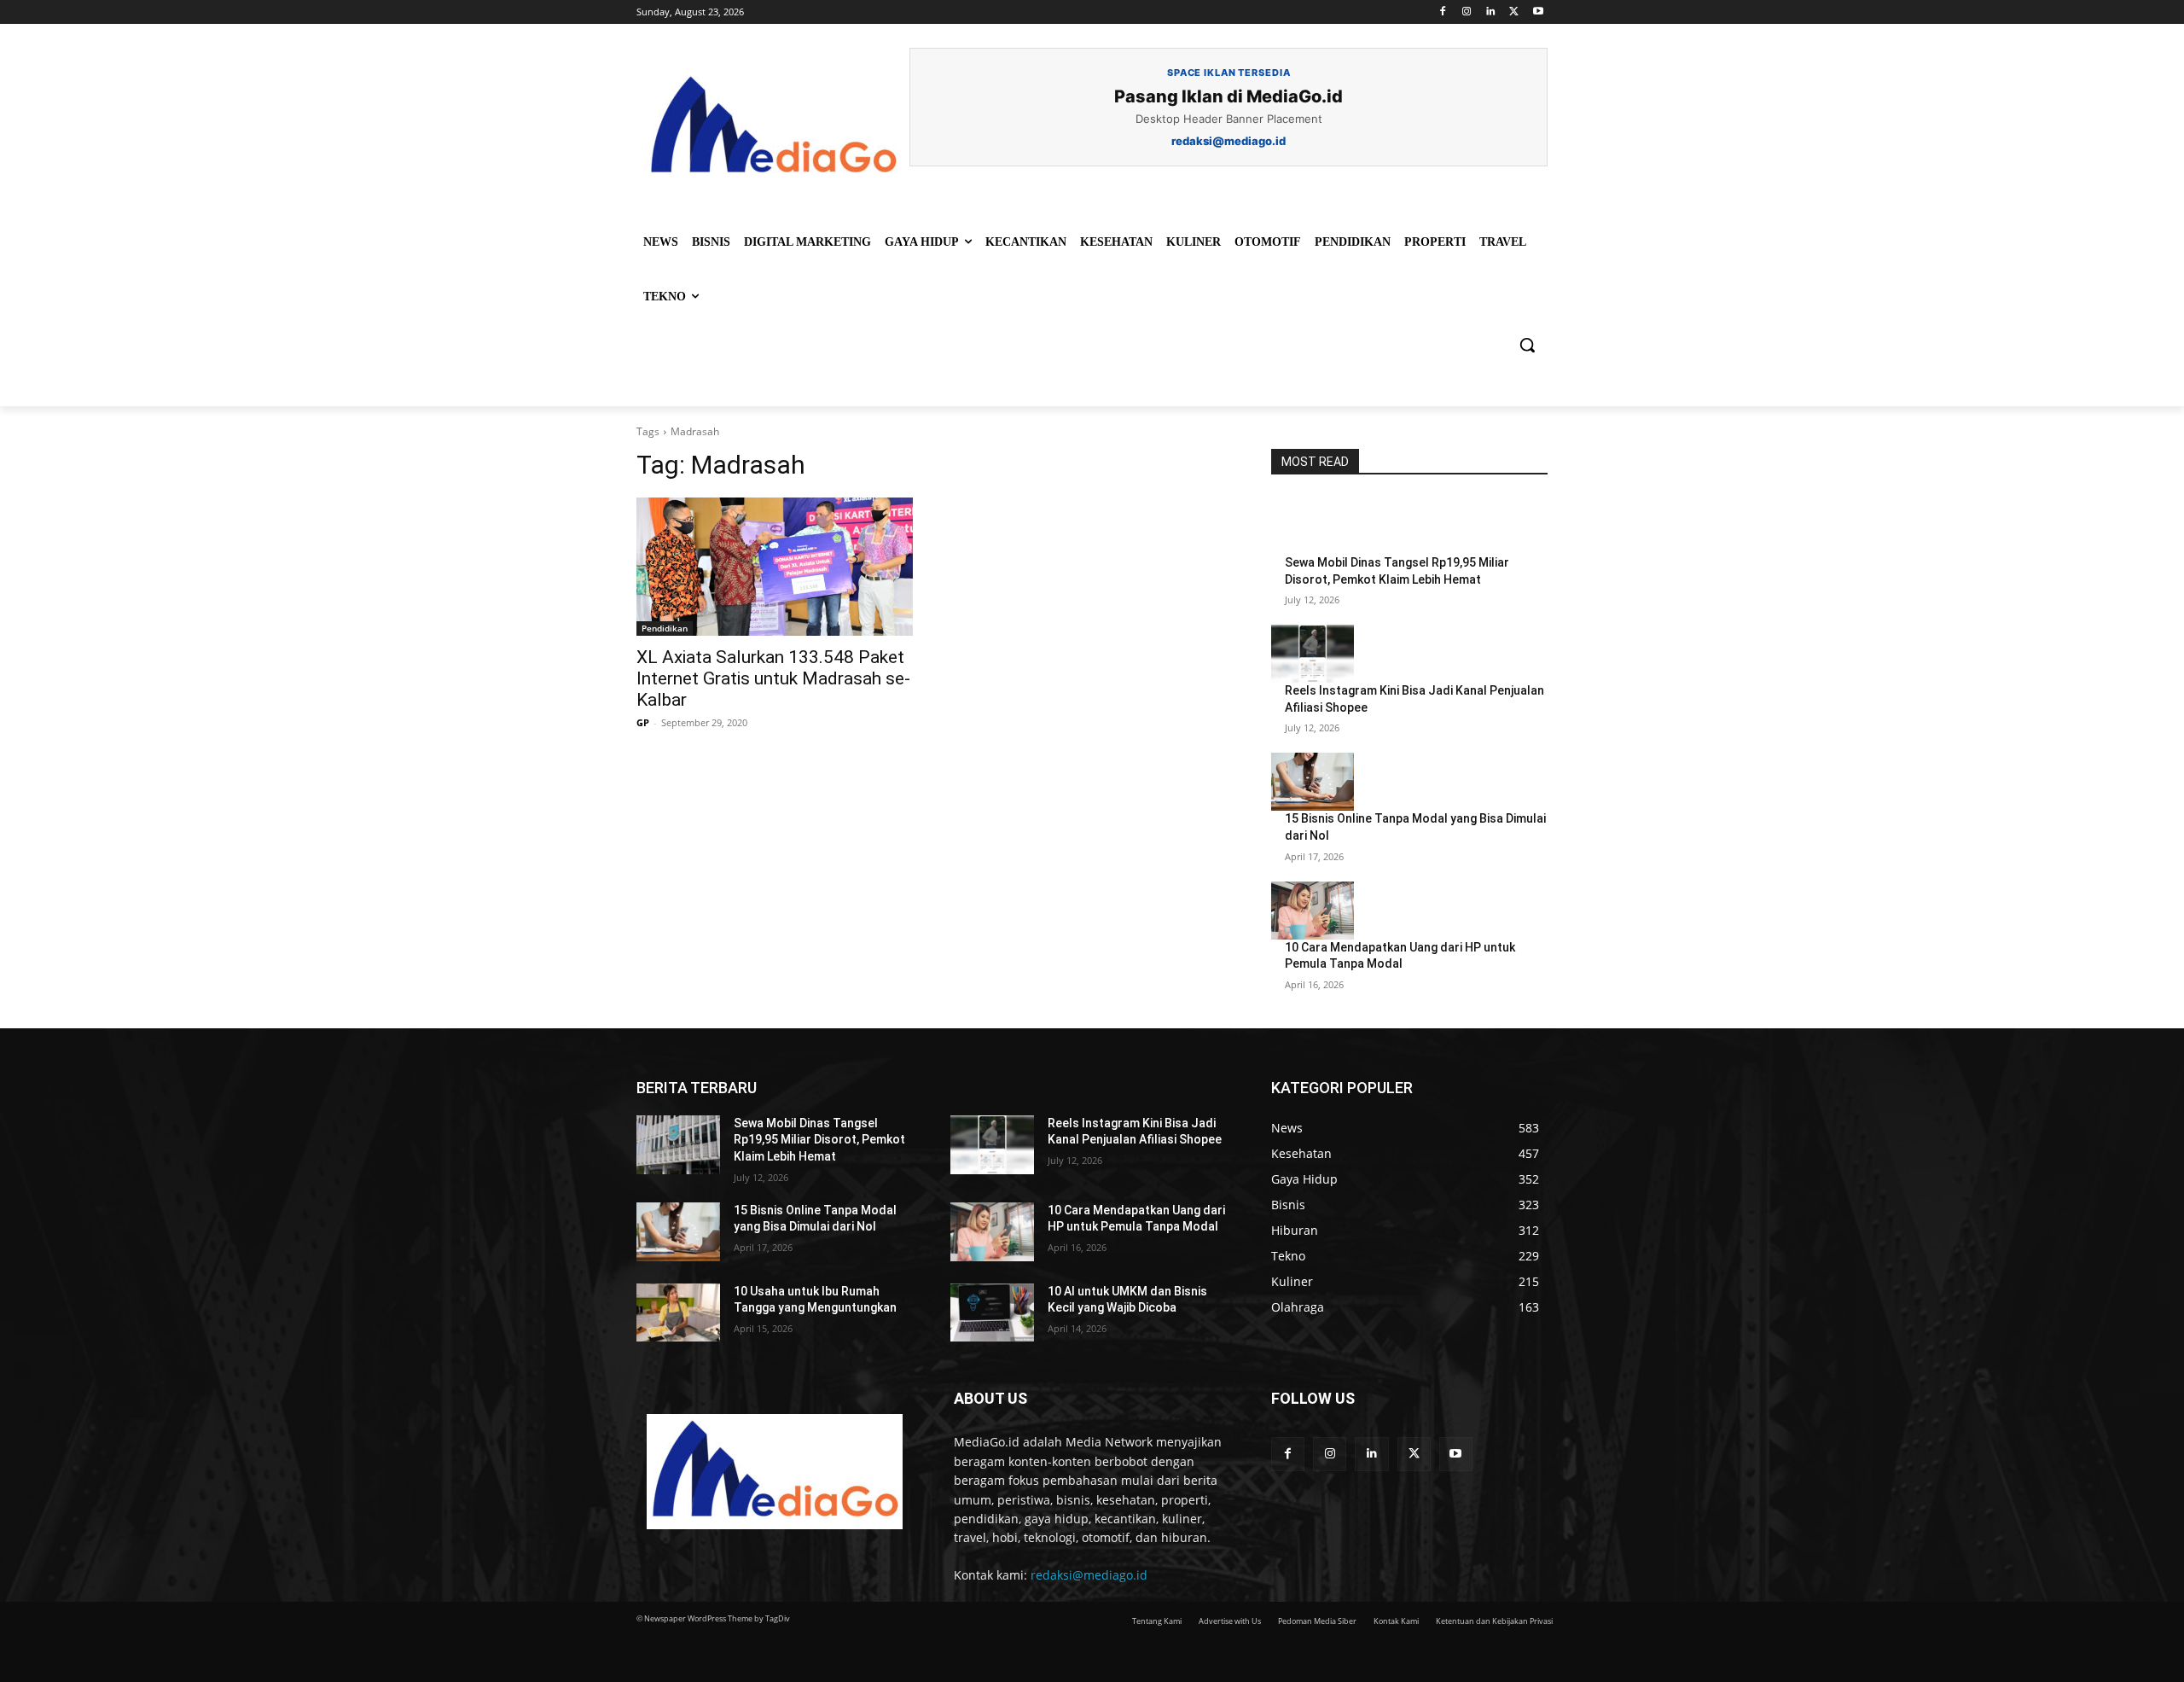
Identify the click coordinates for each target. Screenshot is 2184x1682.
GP (643, 722)
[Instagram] (1467, 12)
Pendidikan (665, 628)
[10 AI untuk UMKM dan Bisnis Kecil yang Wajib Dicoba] (992, 1313)
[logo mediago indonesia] (773, 128)
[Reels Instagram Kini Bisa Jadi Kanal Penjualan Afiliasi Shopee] (1313, 654)
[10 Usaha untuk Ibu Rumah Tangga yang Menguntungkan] (678, 1313)
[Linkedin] (1491, 12)
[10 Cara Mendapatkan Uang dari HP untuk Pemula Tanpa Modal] (1313, 911)
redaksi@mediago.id (1089, 1575)
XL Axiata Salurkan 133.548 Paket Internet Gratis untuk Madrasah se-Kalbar (773, 678)
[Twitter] (1514, 12)
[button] (1527, 345)
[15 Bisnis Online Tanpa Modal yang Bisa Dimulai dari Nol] (1313, 782)
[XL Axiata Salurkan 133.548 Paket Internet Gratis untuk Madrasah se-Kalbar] (775, 567)
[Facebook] (1443, 12)
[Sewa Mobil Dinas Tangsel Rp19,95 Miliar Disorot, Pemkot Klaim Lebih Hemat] (1313, 526)
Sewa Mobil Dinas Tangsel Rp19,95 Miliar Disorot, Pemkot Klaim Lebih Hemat (819, 1140)
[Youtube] (1538, 12)
